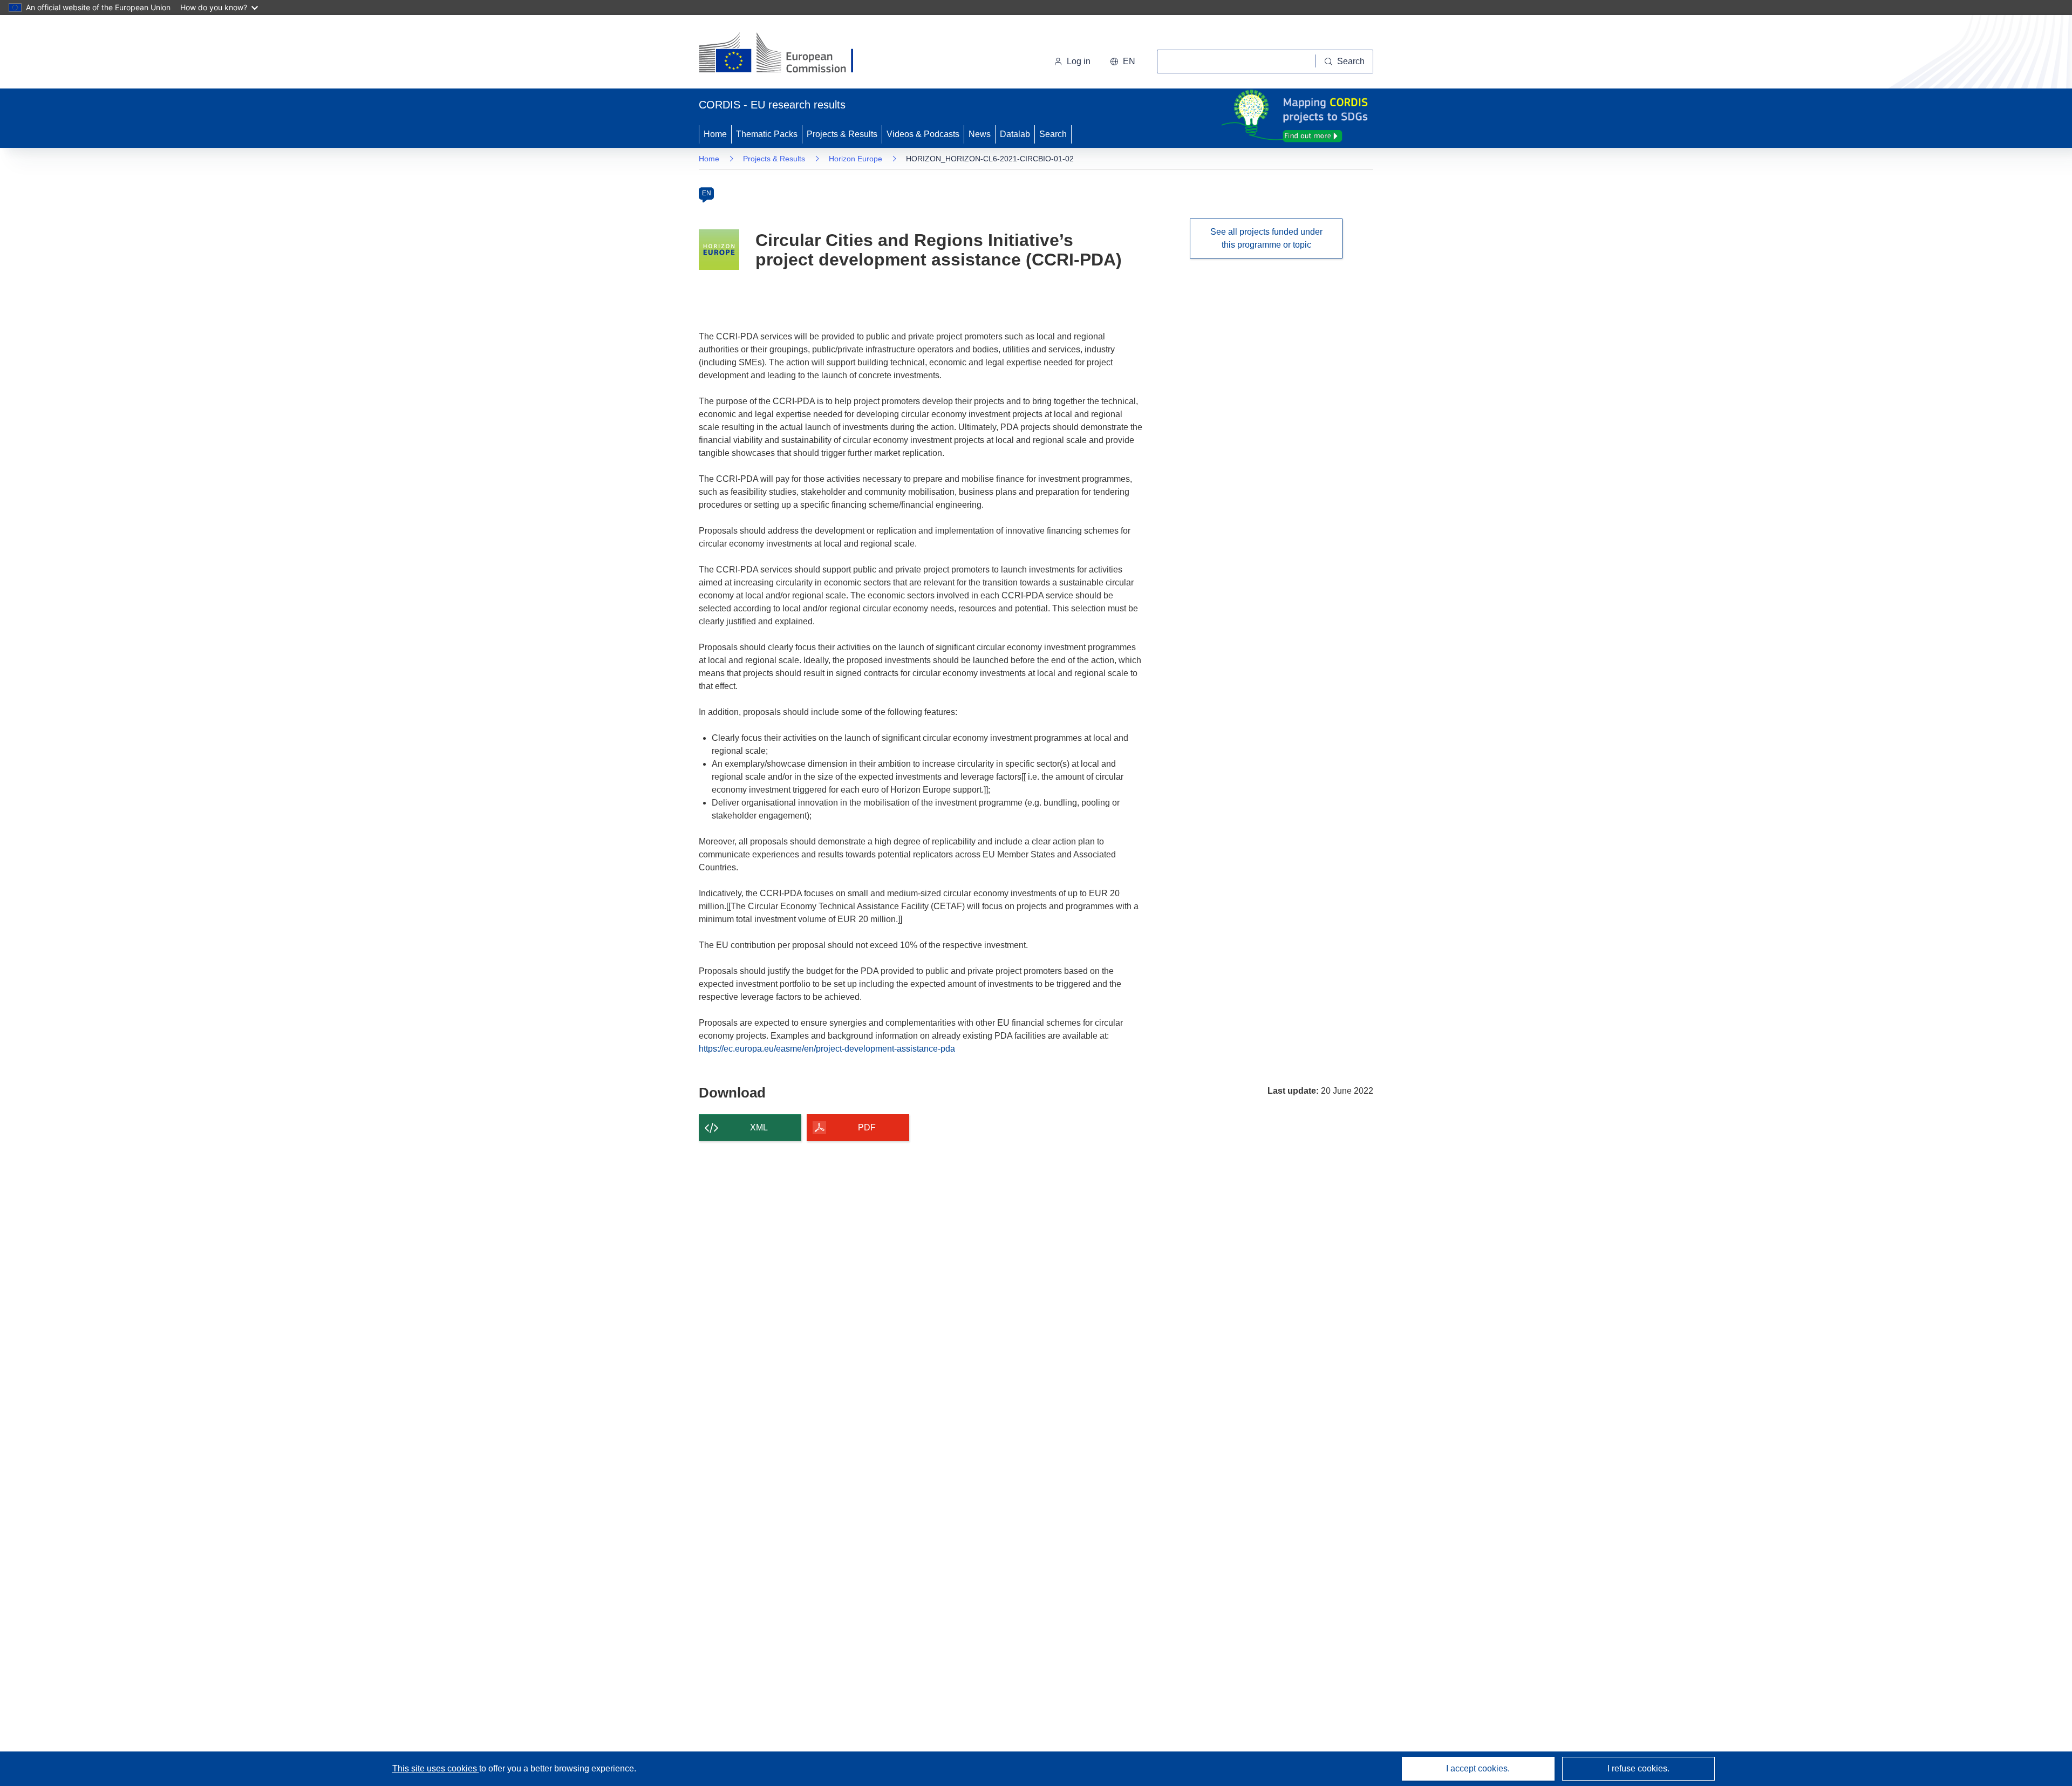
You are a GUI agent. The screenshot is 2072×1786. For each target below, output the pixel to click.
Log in (1079, 61)
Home (715, 134)
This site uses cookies (436, 1768)
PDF (867, 1127)
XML (759, 1127)
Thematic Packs (767, 134)
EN (707, 193)
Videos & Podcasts (923, 134)
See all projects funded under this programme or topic (1266, 238)
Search (1053, 134)
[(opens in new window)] (786, 54)
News (980, 134)
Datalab (1015, 134)
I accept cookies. (1478, 1768)
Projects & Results (842, 134)
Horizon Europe (856, 159)
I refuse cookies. (1638, 1768)
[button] (1123, 62)
